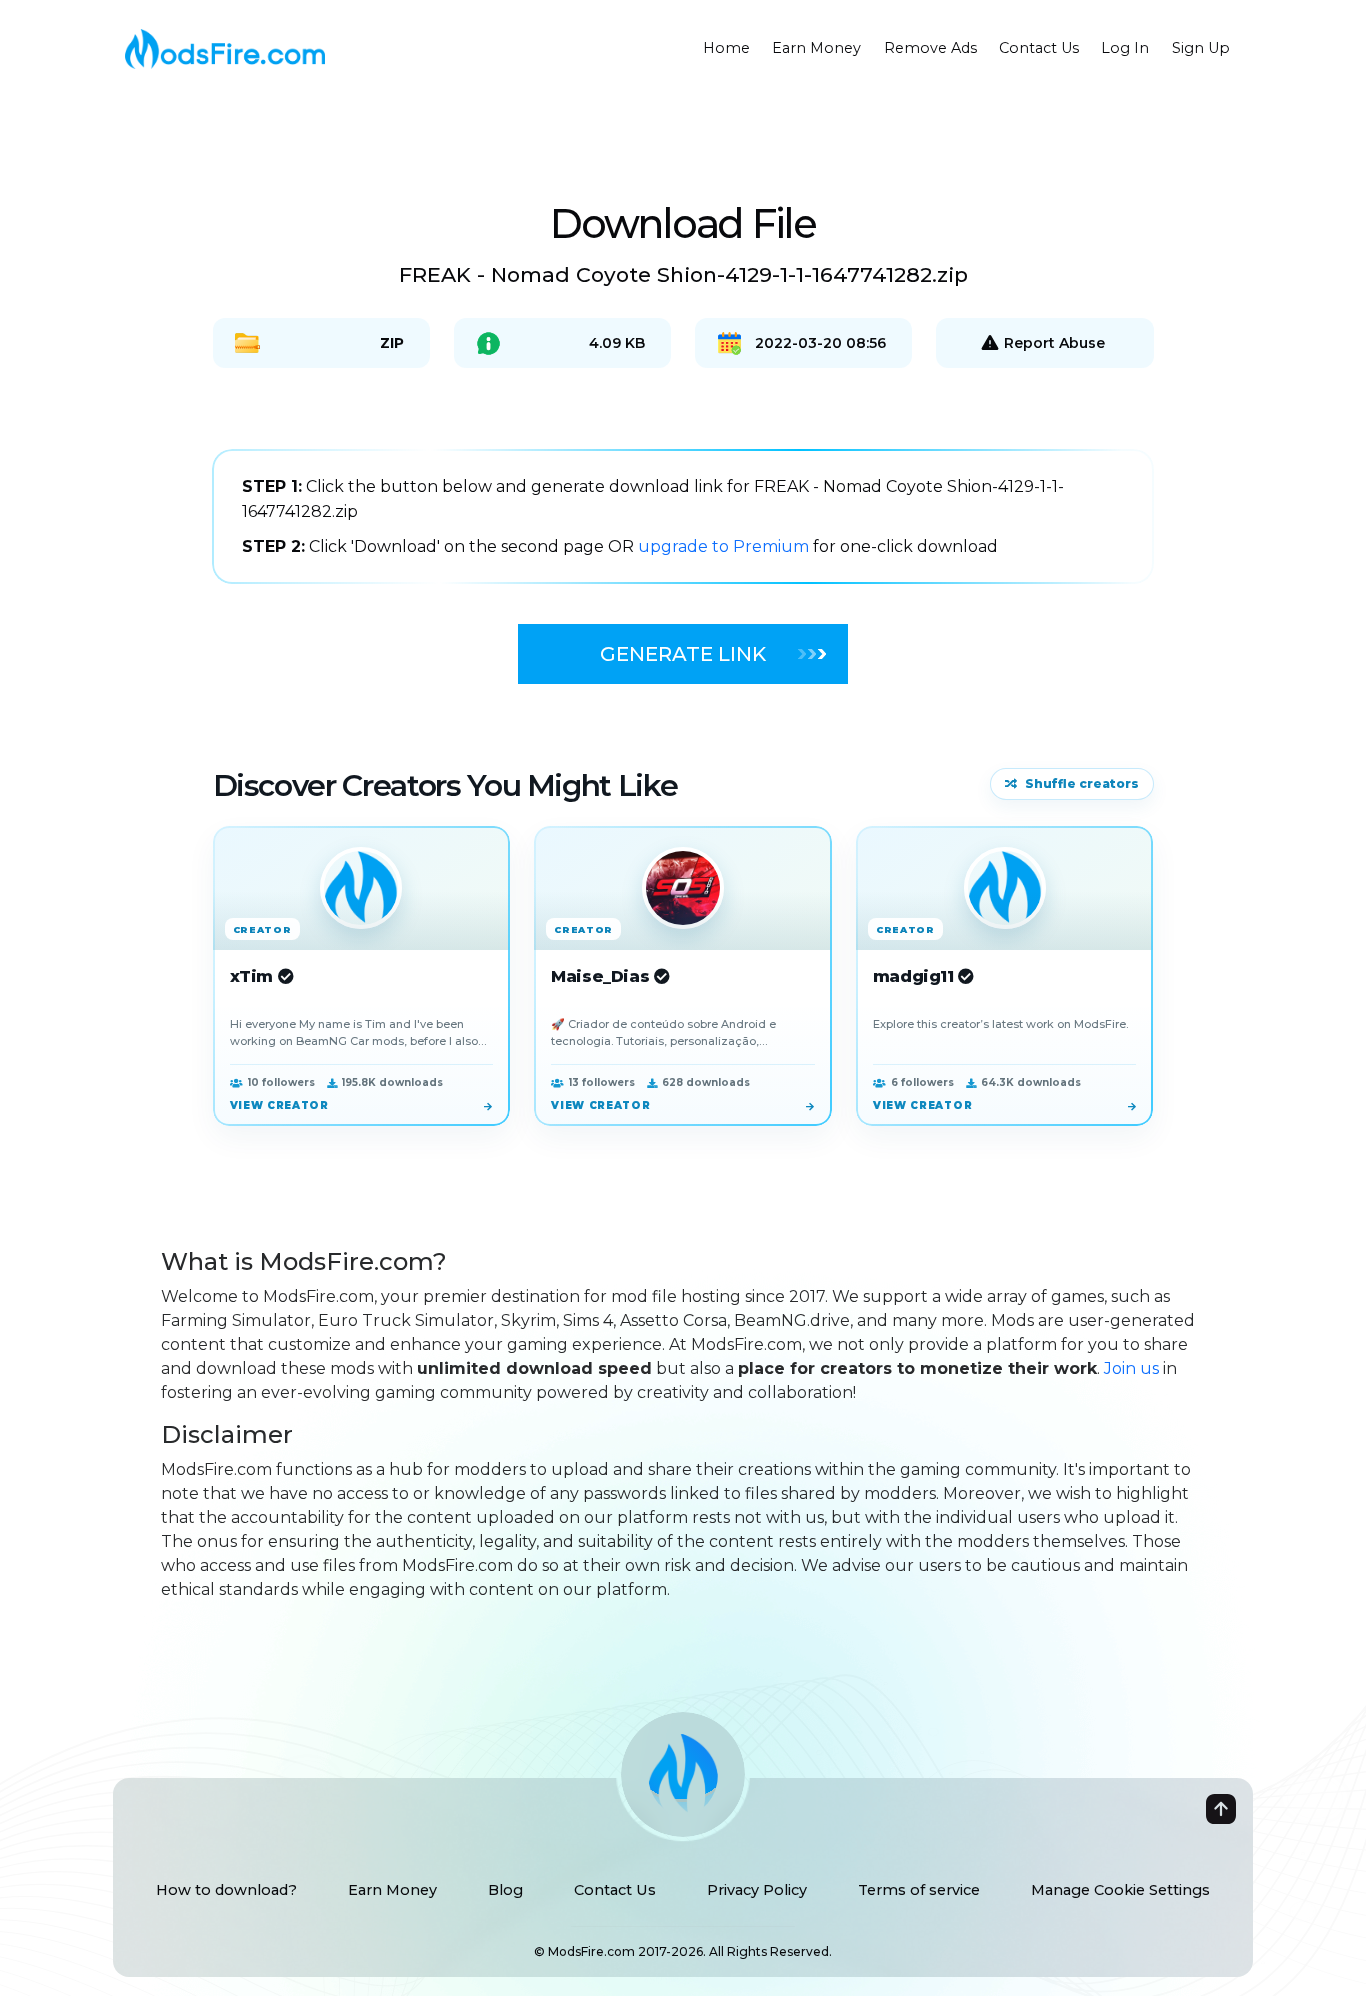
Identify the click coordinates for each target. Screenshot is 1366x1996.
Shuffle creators (1082, 783)
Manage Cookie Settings (1120, 1890)
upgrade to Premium (725, 546)
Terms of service (919, 1890)
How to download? (226, 1890)
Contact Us (1039, 48)
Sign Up (1201, 48)
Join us (1131, 1368)
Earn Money (816, 48)
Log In (1125, 48)
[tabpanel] (683, 516)
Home (726, 48)
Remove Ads (930, 48)
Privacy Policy (757, 1890)
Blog (505, 1890)
